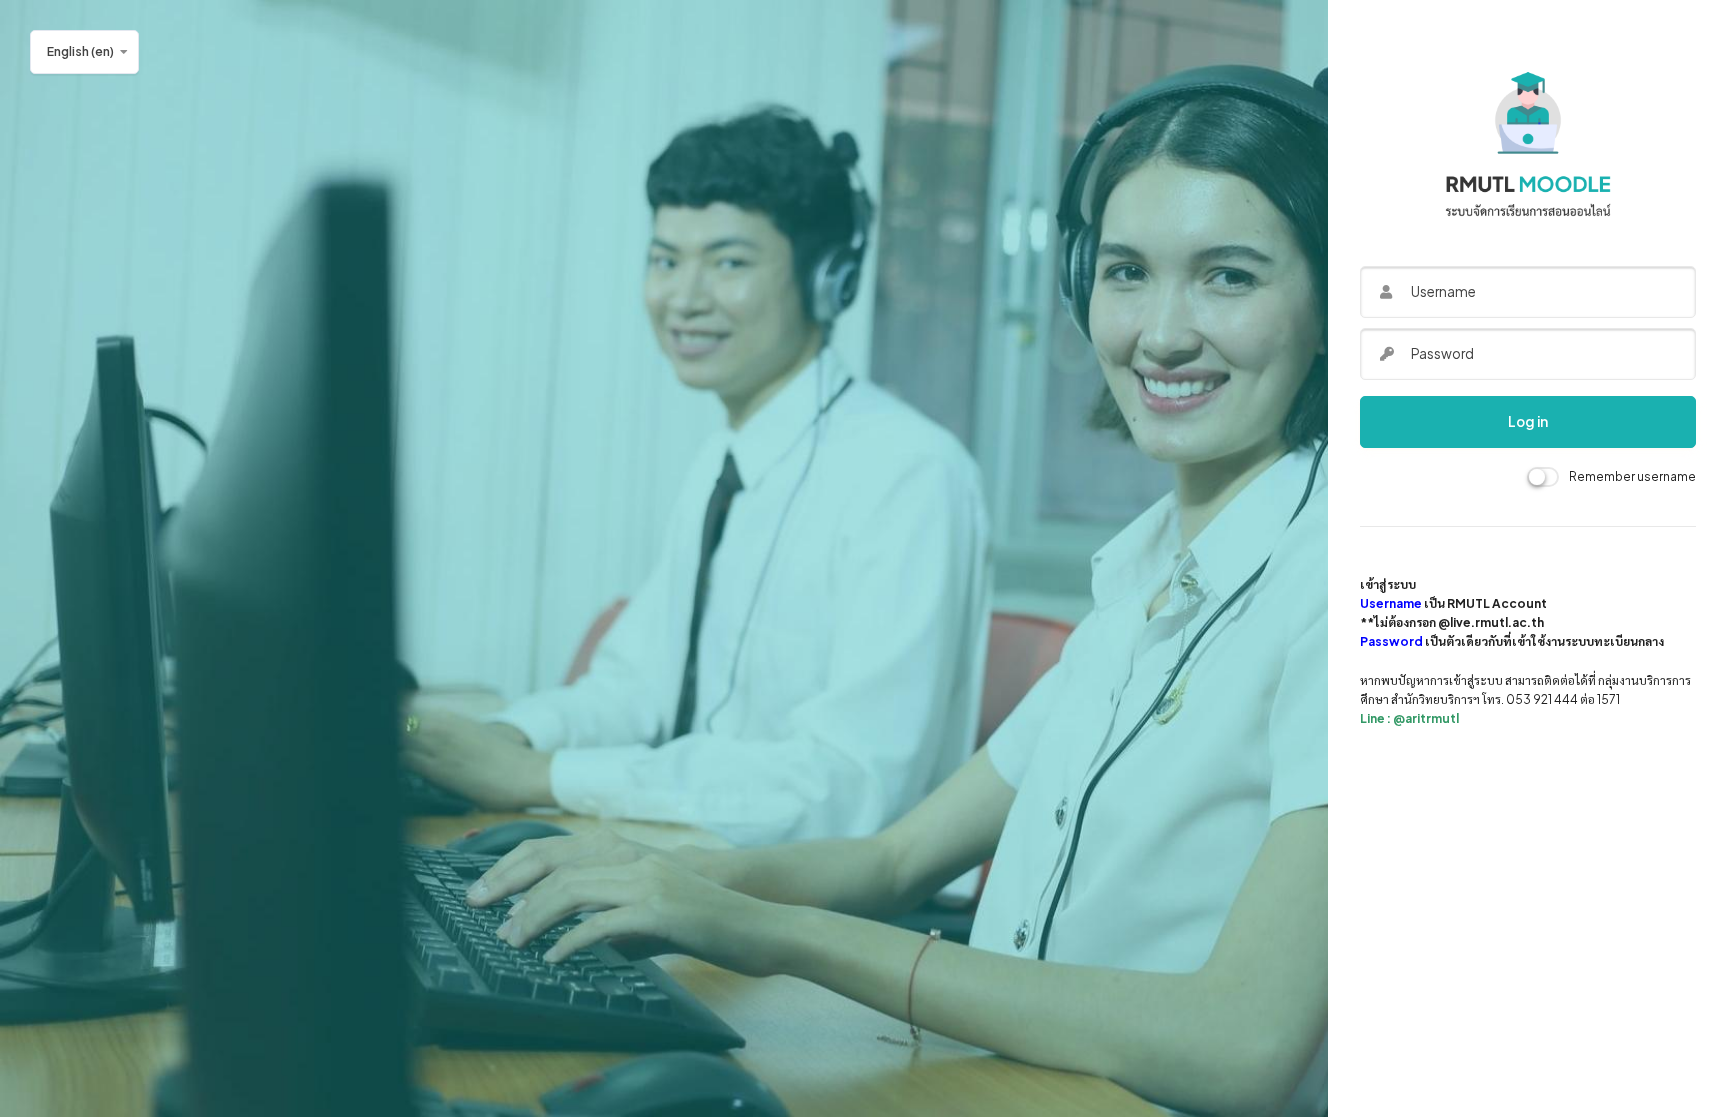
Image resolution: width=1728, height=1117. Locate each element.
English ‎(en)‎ (80, 51)
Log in (1528, 421)
